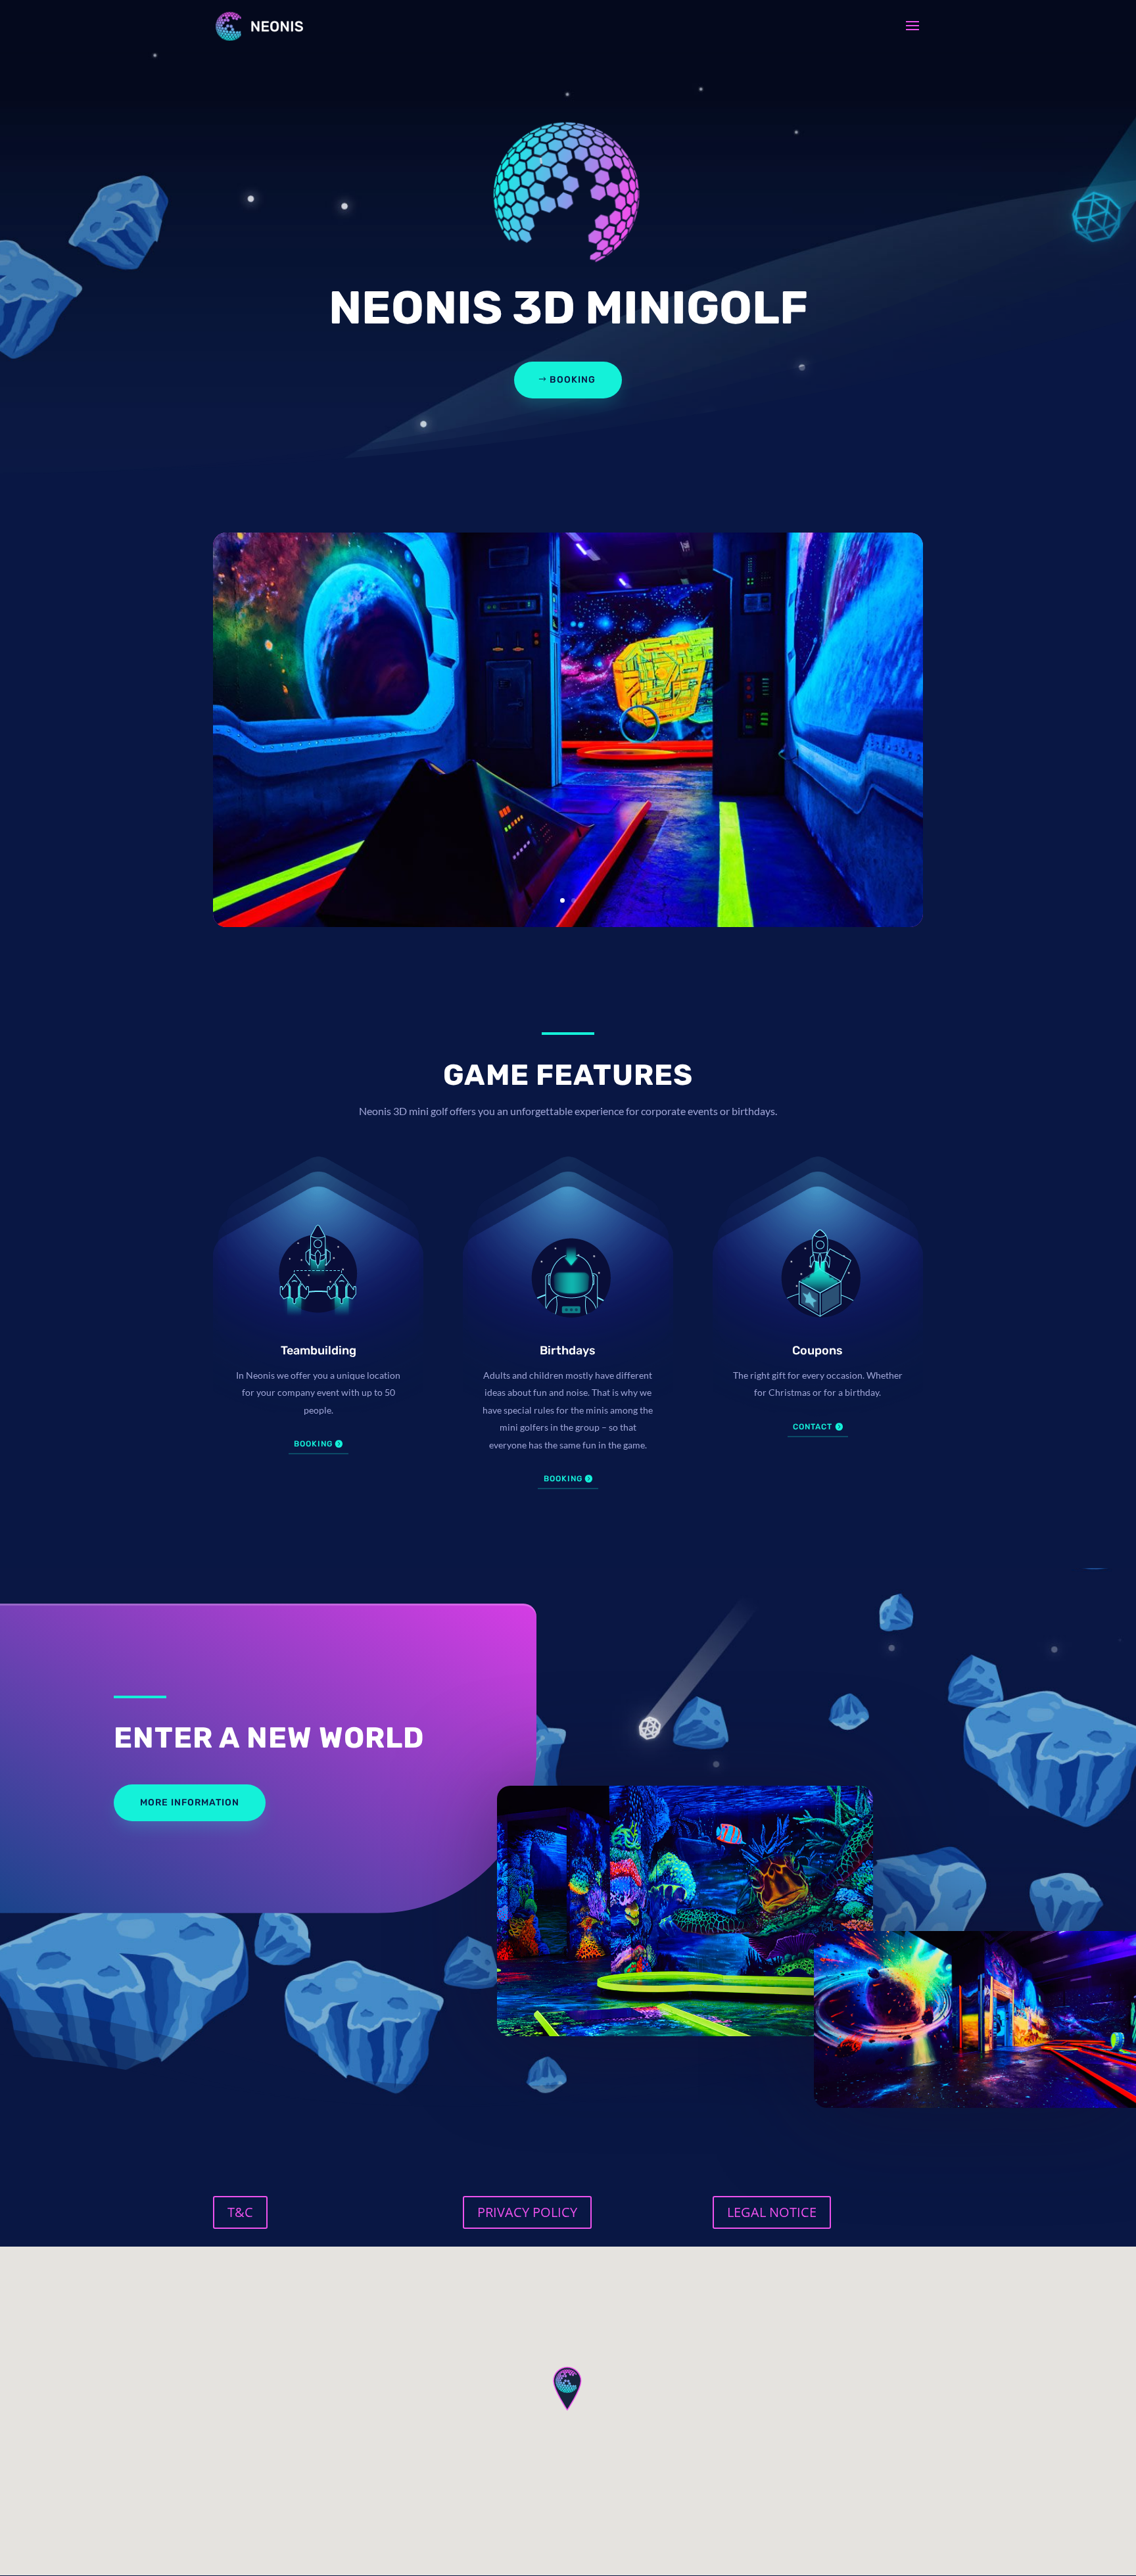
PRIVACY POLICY (527, 2212)
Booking (573, 380)
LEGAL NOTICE (772, 2212)
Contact (813, 1427)
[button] (568, 2388)
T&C (240, 2212)
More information (190, 1802)
